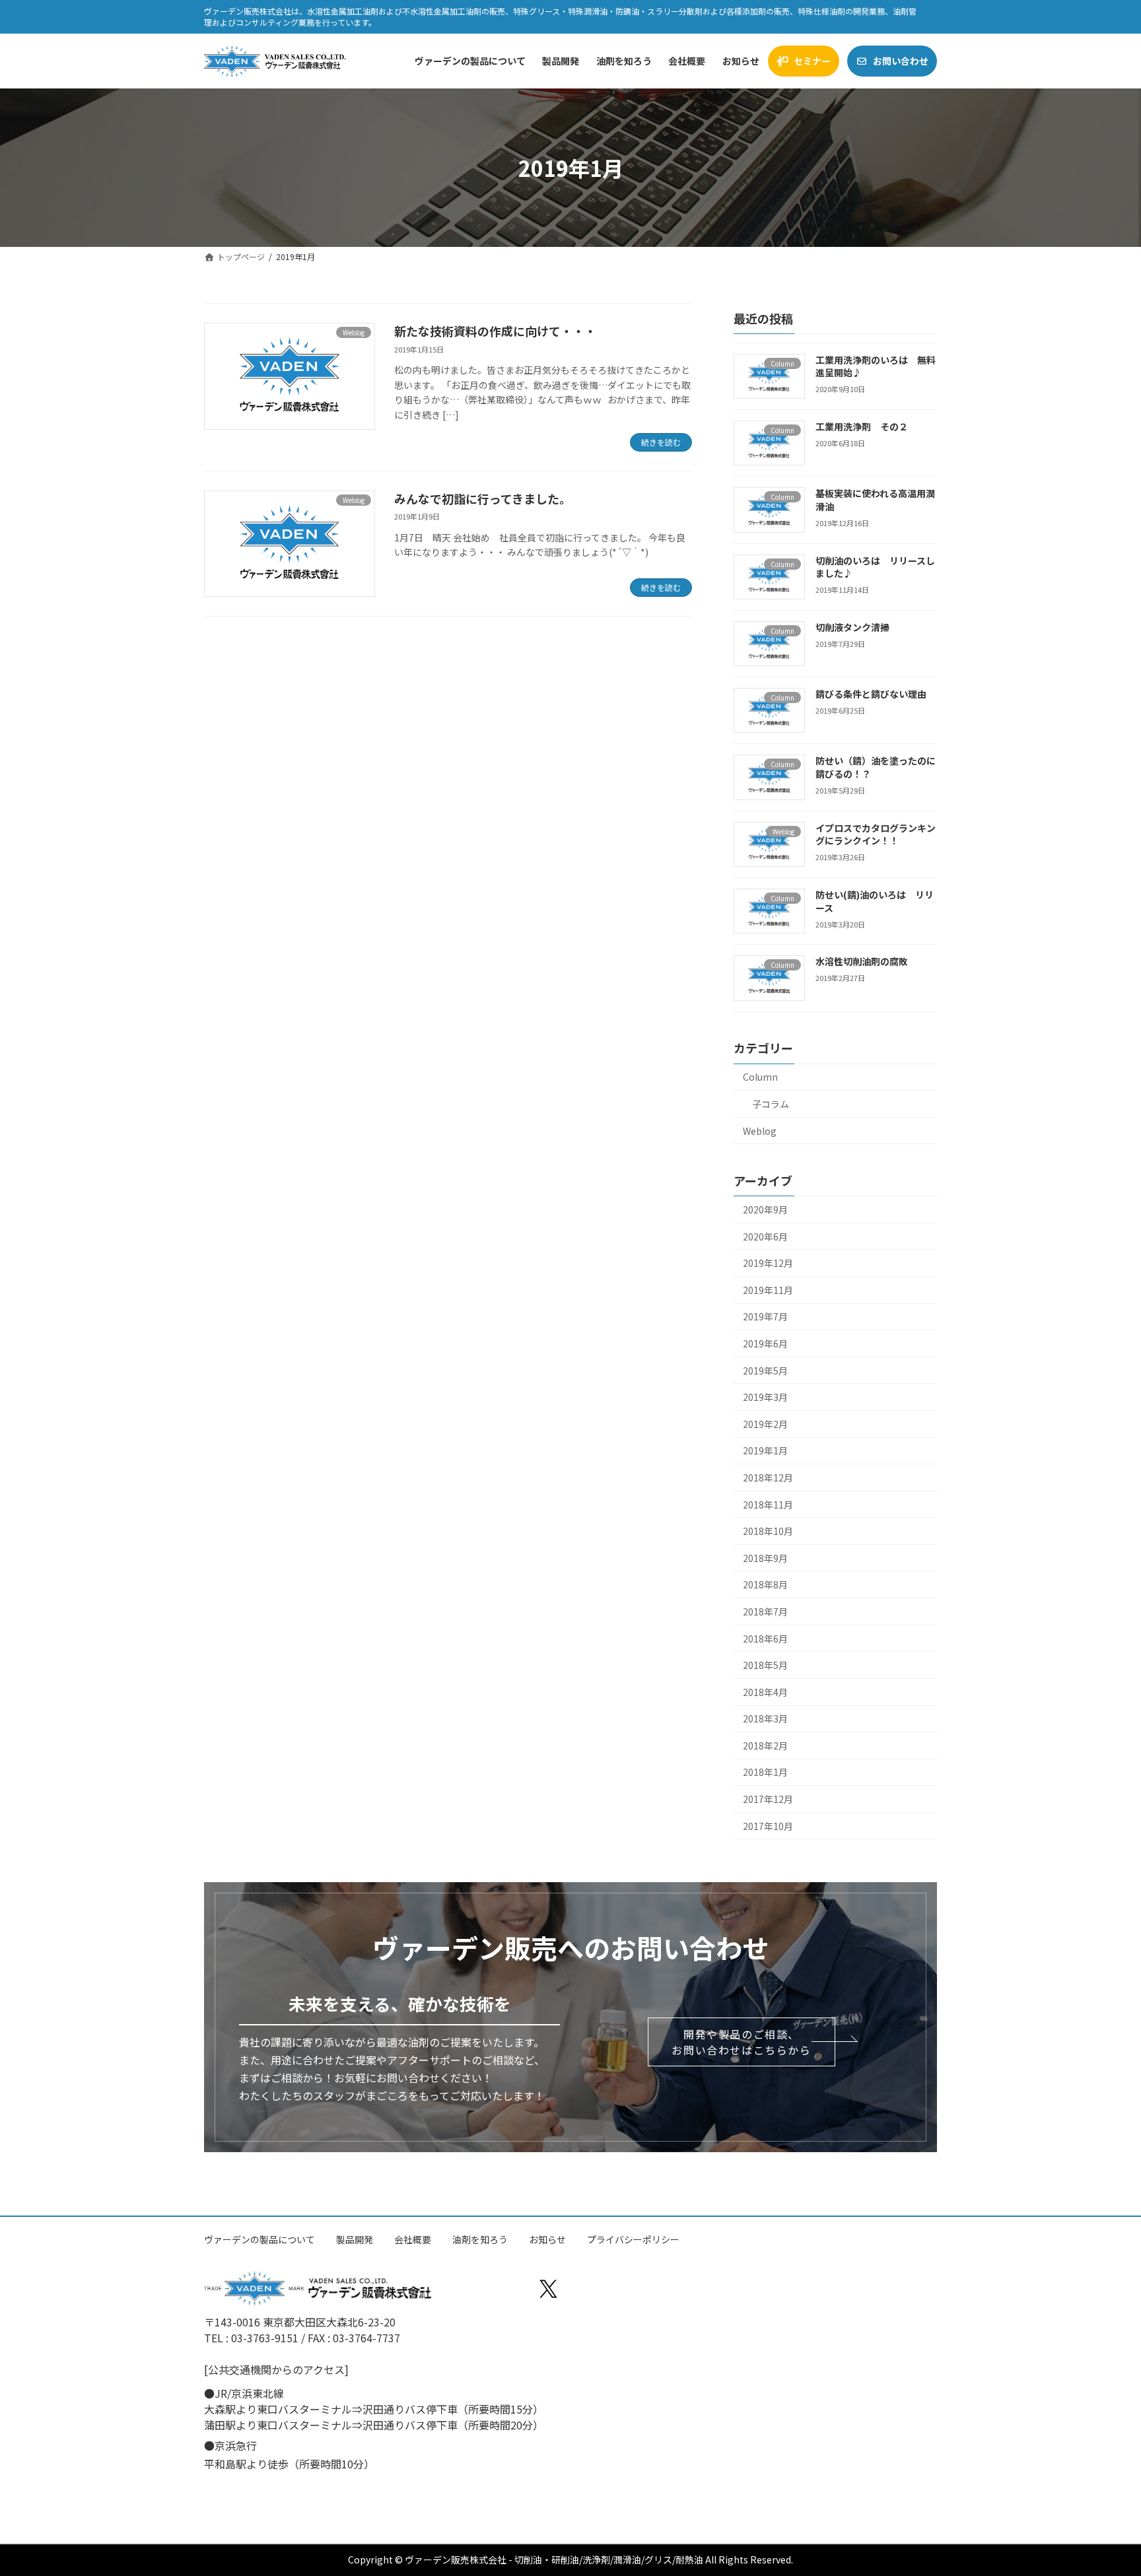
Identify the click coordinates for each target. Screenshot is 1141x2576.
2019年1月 (765, 1451)
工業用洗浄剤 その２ (862, 426)
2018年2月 (765, 1746)
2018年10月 (768, 1531)
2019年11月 (768, 1290)
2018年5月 (765, 1665)
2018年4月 (765, 1692)
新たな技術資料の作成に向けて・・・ (495, 331)
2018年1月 (765, 1773)
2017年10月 (768, 1826)
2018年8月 (765, 1585)
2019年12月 (768, 1263)
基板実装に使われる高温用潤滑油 (875, 500)
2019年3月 (765, 1397)
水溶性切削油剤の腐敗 (862, 962)
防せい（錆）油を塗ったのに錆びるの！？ (876, 768)
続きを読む (661, 442)
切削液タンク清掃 (852, 627)
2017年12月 (768, 1799)
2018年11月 (768, 1505)
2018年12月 (768, 1477)
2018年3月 (765, 1718)
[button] (741, 2042)
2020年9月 (765, 1209)
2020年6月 (765, 1237)
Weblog (760, 1131)
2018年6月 (765, 1639)
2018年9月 (765, 1558)
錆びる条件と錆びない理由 (871, 694)
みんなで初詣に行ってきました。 (483, 498)
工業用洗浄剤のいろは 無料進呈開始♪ (876, 366)
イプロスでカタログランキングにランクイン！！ (876, 834)
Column (760, 1077)
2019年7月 (765, 1317)
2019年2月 (765, 1424)
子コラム (771, 1104)
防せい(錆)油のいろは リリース (875, 901)
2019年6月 (765, 1343)
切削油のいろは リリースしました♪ (875, 567)
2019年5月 (765, 1371)
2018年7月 (765, 1611)
